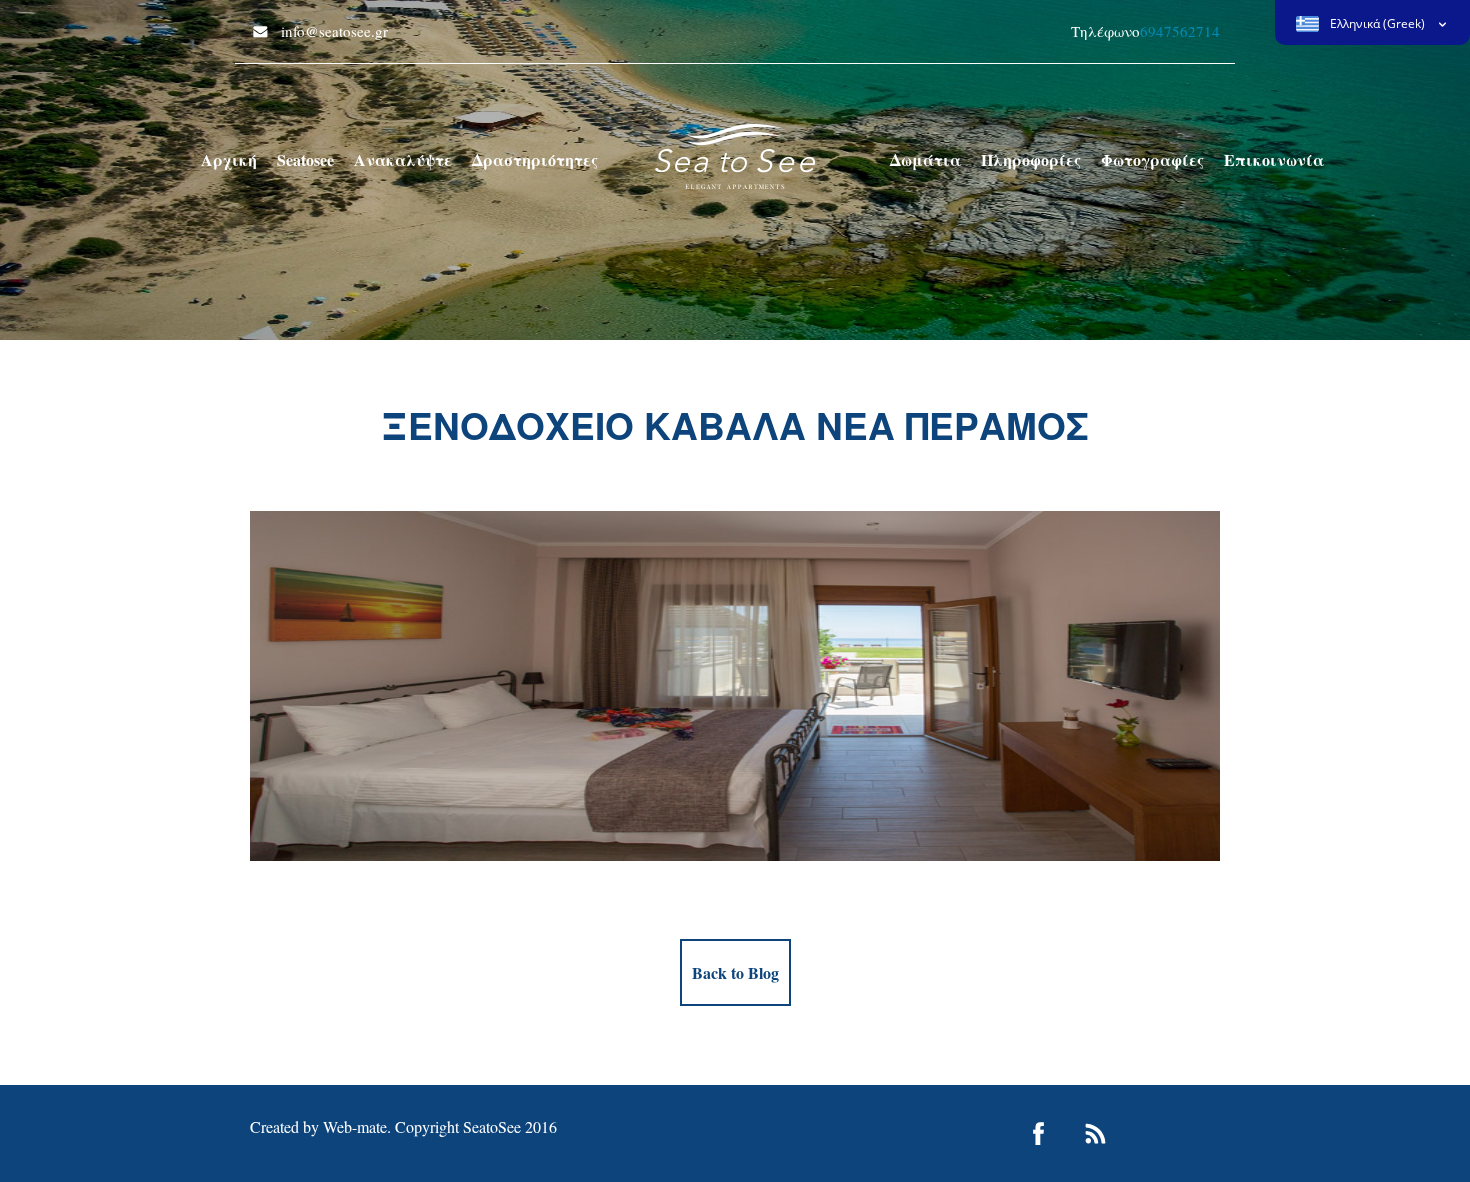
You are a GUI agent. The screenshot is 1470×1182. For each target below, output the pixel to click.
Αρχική (229, 159)
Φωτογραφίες (1152, 159)
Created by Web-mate (318, 1126)
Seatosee (305, 159)
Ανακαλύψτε (403, 159)
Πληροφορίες (1031, 159)
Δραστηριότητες (535, 159)
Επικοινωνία (1274, 159)
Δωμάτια (925, 159)
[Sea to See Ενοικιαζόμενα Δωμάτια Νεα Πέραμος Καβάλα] (735, 155)
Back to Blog (735, 972)
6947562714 (1180, 31)
